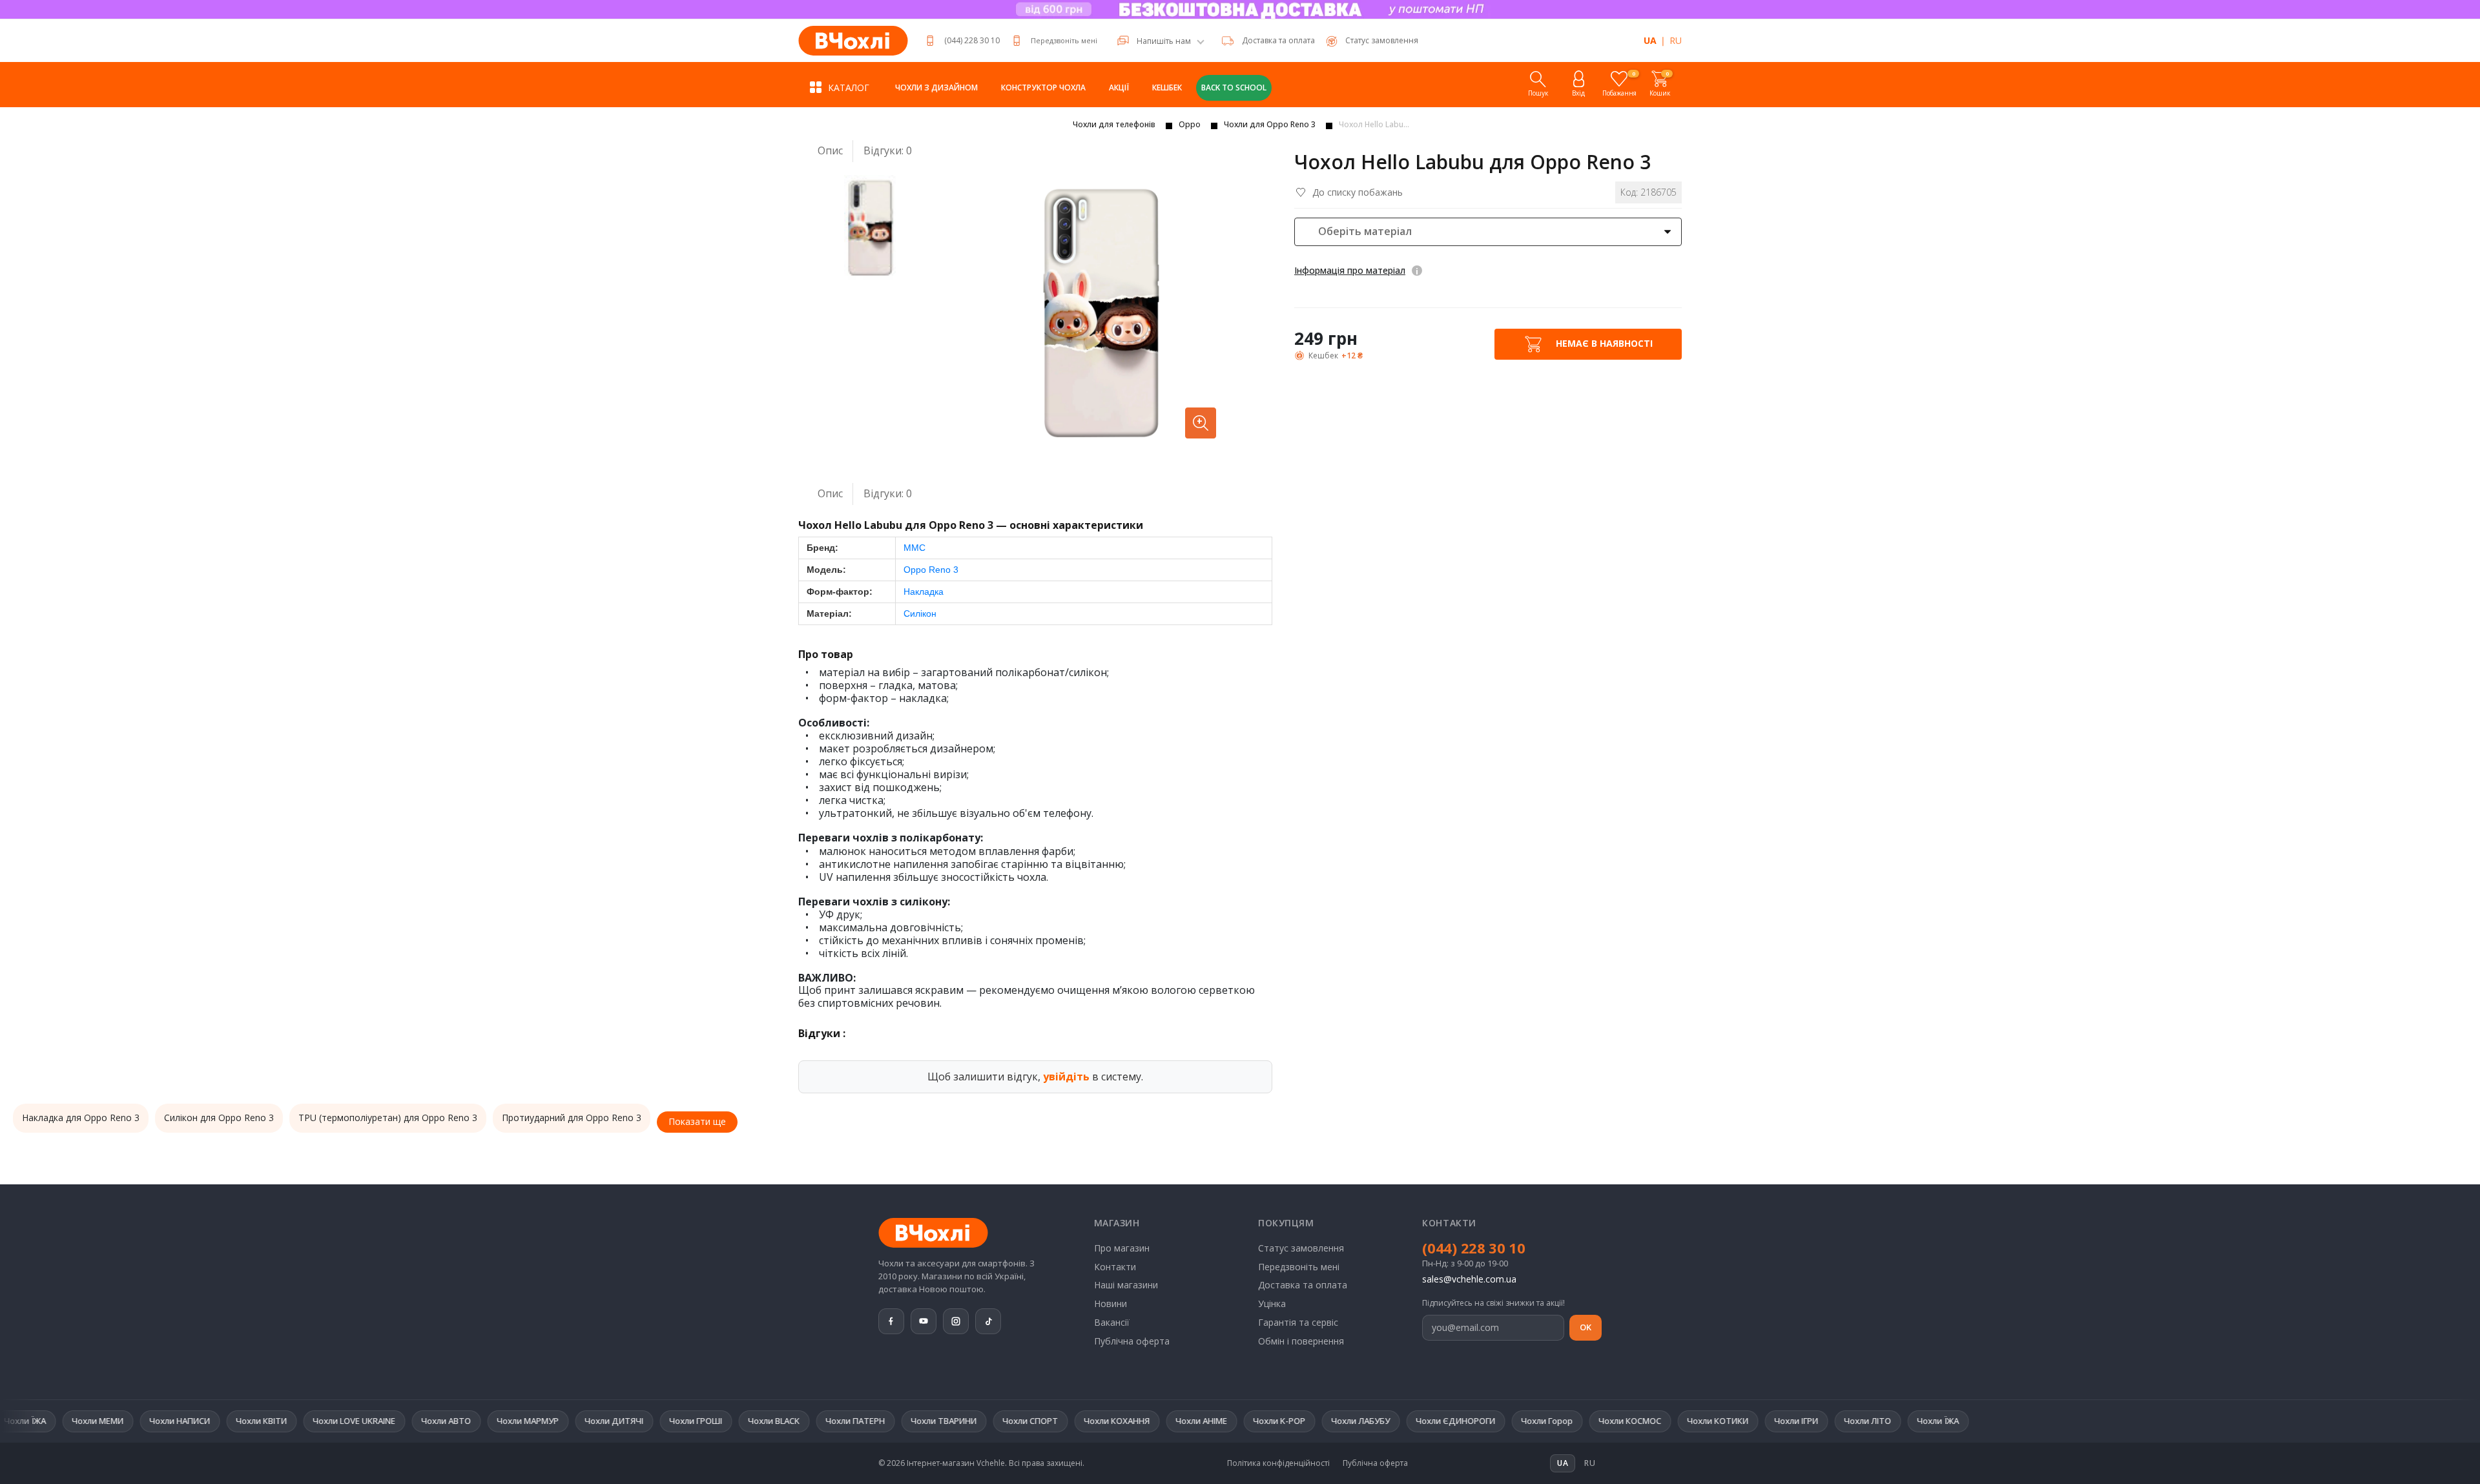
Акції (1119, 88)
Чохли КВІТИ (135, 1421)
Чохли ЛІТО (1741, 1421)
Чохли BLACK (647, 1421)
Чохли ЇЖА (1811, 1421)
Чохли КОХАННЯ (990, 1421)
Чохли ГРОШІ (569, 1421)
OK (1586, 1327)
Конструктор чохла (1043, 88)
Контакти (1115, 1267)
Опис (830, 150)
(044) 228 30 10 (972, 40)
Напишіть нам (1164, 41)
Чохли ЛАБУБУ (1234, 1421)
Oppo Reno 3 (931, 570)
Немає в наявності (1603, 343)
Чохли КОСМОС (1503, 1421)
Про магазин (1122, 1248)
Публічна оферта (1132, 1341)
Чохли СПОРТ (904, 1421)
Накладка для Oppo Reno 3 (81, 1118)
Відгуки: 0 (888, 151)
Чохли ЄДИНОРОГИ (1329, 1421)
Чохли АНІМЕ (1075, 1421)
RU (1676, 40)
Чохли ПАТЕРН (728, 1421)
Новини (1111, 1304)
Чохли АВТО (319, 1421)
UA (1650, 40)
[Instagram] (956, 1321)
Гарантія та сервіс (1298, 1322)
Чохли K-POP (1152, 1421)
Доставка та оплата (1278, 40)
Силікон (920, 613)
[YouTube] (924, 1321)
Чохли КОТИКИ (1591, 1421)
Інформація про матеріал (1350, 270)
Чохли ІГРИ (1669, 1421)
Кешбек (1167, 88)
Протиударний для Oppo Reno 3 (572, 1118)
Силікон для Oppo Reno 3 (219, 1118)
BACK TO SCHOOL (1234, 88)
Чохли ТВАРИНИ (817, 1421)
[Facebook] (891, 1321)
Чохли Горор (1420, 1421)
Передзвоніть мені (1064, 40)
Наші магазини (1126, 1285)
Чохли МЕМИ (1884, 1421)
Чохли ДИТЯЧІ (487, 1421)
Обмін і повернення (1301, 1341)
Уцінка (1272, 1304)
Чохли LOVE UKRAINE (227, 1421)
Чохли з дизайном (936, 88)
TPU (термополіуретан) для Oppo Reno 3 (388, 1118)
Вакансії (1112, 1322)
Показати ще (697, 1121)
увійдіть (1066, 1077)
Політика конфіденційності (1278, 1463)
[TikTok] (988, 1321)
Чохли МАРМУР (401, 1421)
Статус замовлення (1301, 1248)
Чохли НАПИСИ (53, 1421)
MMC (914, 548)
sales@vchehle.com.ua (1469, 1279)
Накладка (924, 592)
